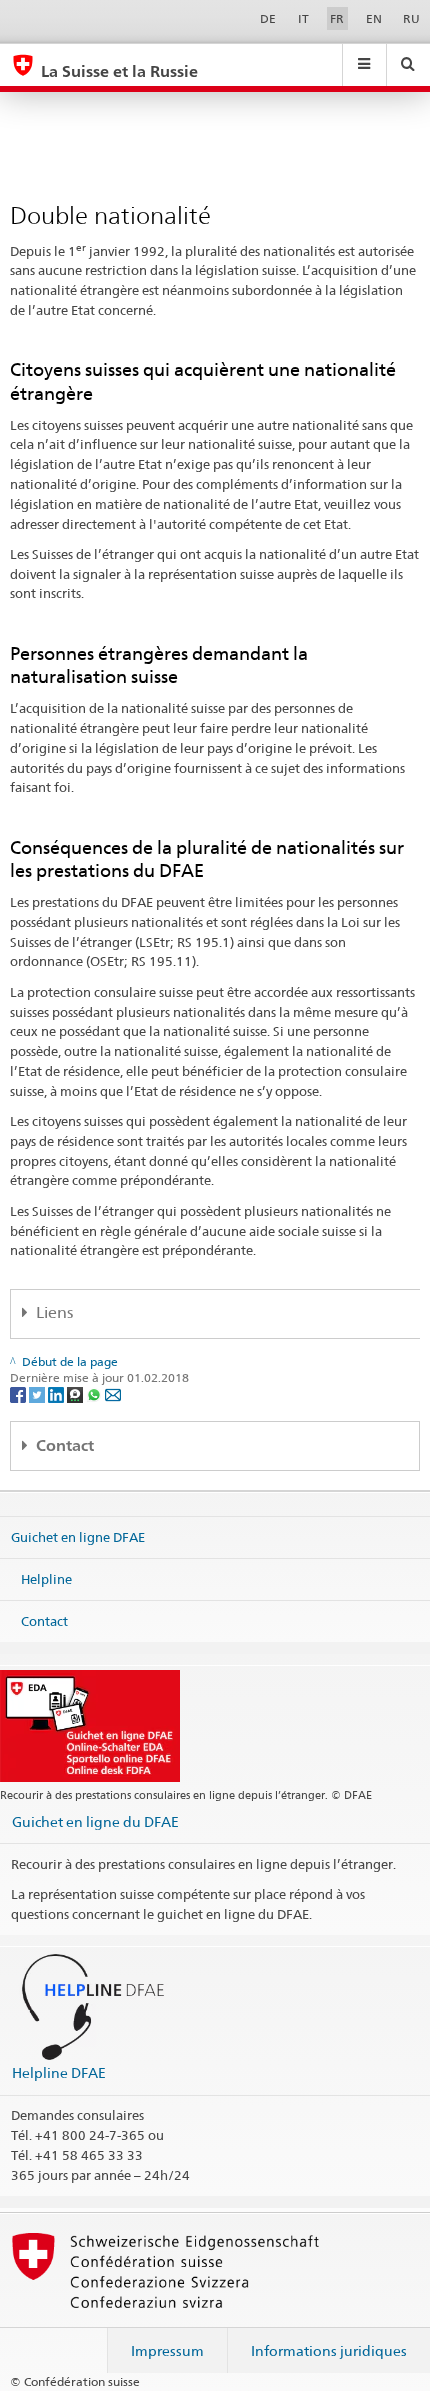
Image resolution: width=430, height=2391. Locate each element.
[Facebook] (19, 1393)
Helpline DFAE (59, 2072)
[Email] (113, 1393)
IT (303, 18)
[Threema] (76, 1393)
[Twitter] (38, 1393)
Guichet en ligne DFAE (78, 1537)
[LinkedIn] (57, 1393)
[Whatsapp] (95, 1393)
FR (337, 18)
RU (411, 18)
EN (374, 18)
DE (268, 18)
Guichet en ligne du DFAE (95, 1821)
